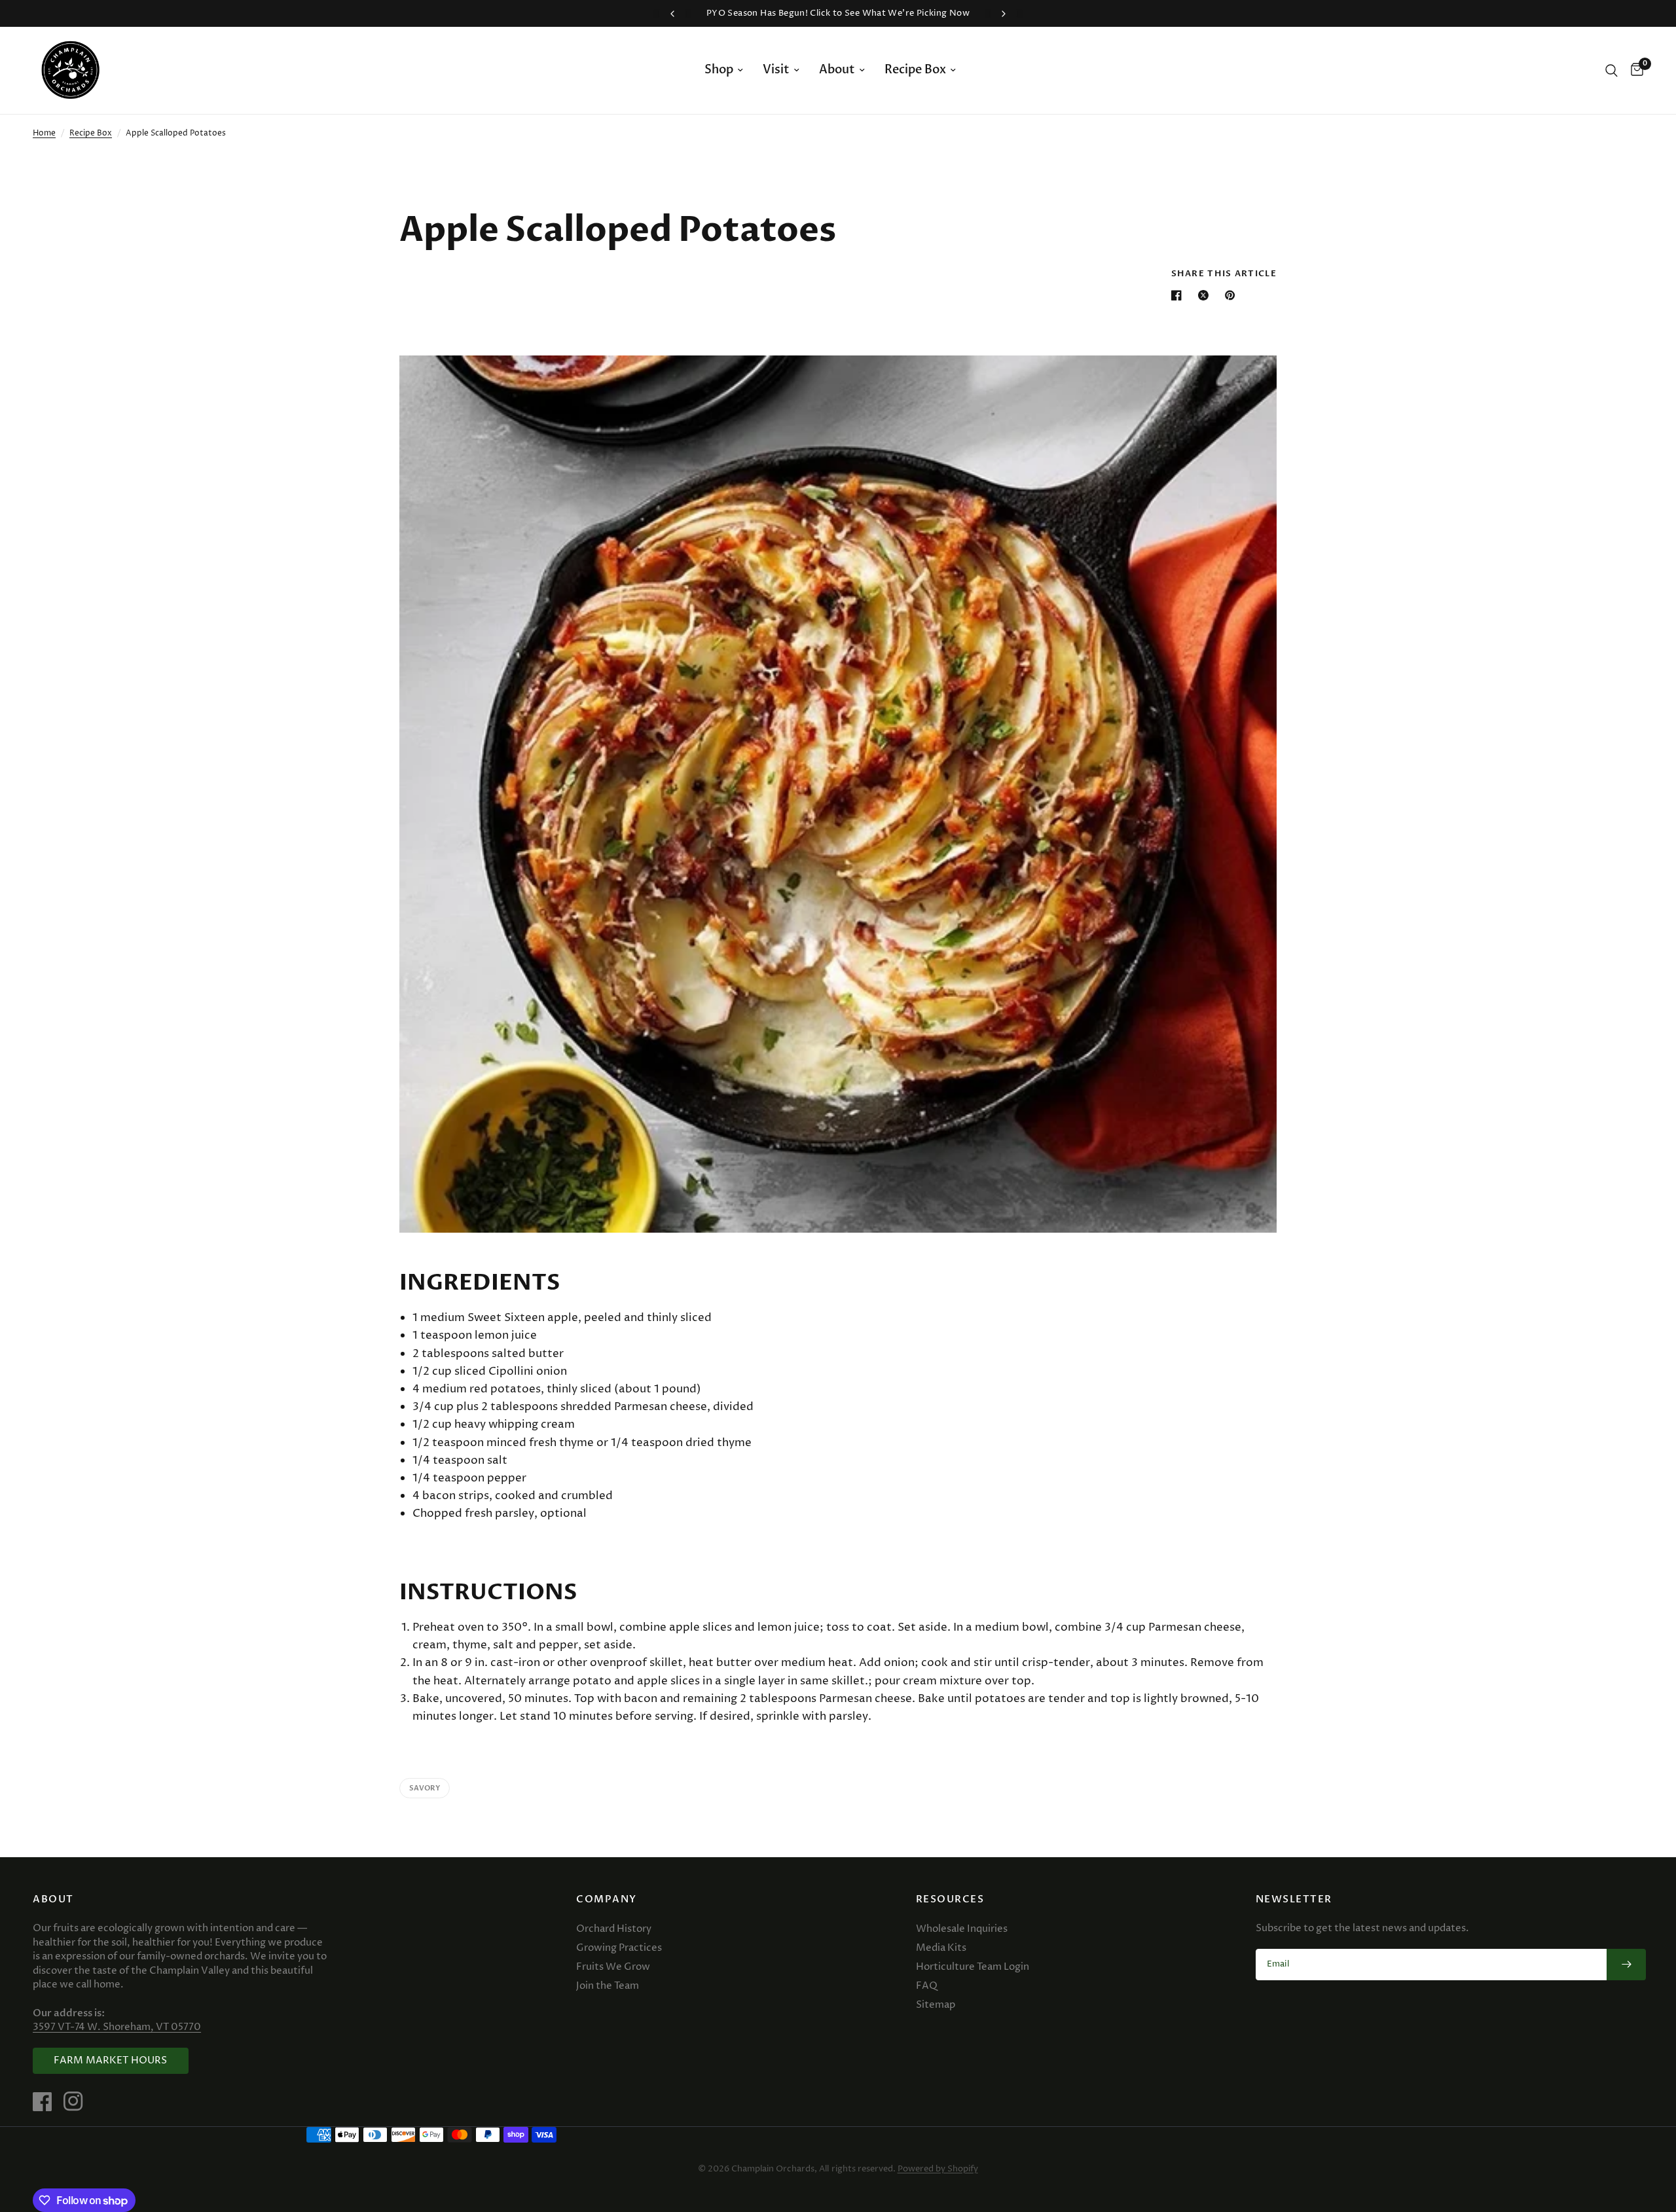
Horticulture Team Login (973, 1967)
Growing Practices (619, 1948)
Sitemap (936, 2005)
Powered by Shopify (938, 2169)
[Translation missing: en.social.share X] (1206, 295)
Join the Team (608, 1986)
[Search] (1612, 70)
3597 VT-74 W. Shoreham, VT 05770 (117, 2027)
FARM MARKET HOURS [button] (111, 2060)
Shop (719, 70)
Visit (776, 70)
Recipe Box (915, 70)
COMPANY (607, 1899)
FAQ (927, 1986)
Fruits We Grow (613, 1967)
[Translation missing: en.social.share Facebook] (1179, 295)
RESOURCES (950, 1899)
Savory (425, 1788)
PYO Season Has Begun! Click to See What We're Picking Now (838, 13)
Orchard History (614, 1929)
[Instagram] (78, 2101)
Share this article (1224, 274)
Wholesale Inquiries (962, 1929)
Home (44, 133)
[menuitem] (724, 70)
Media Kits (941, 1948)
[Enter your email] (1626, 1965)
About (837, 70)
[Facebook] (47, 2101)
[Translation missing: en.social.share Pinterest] (1233, 295)
